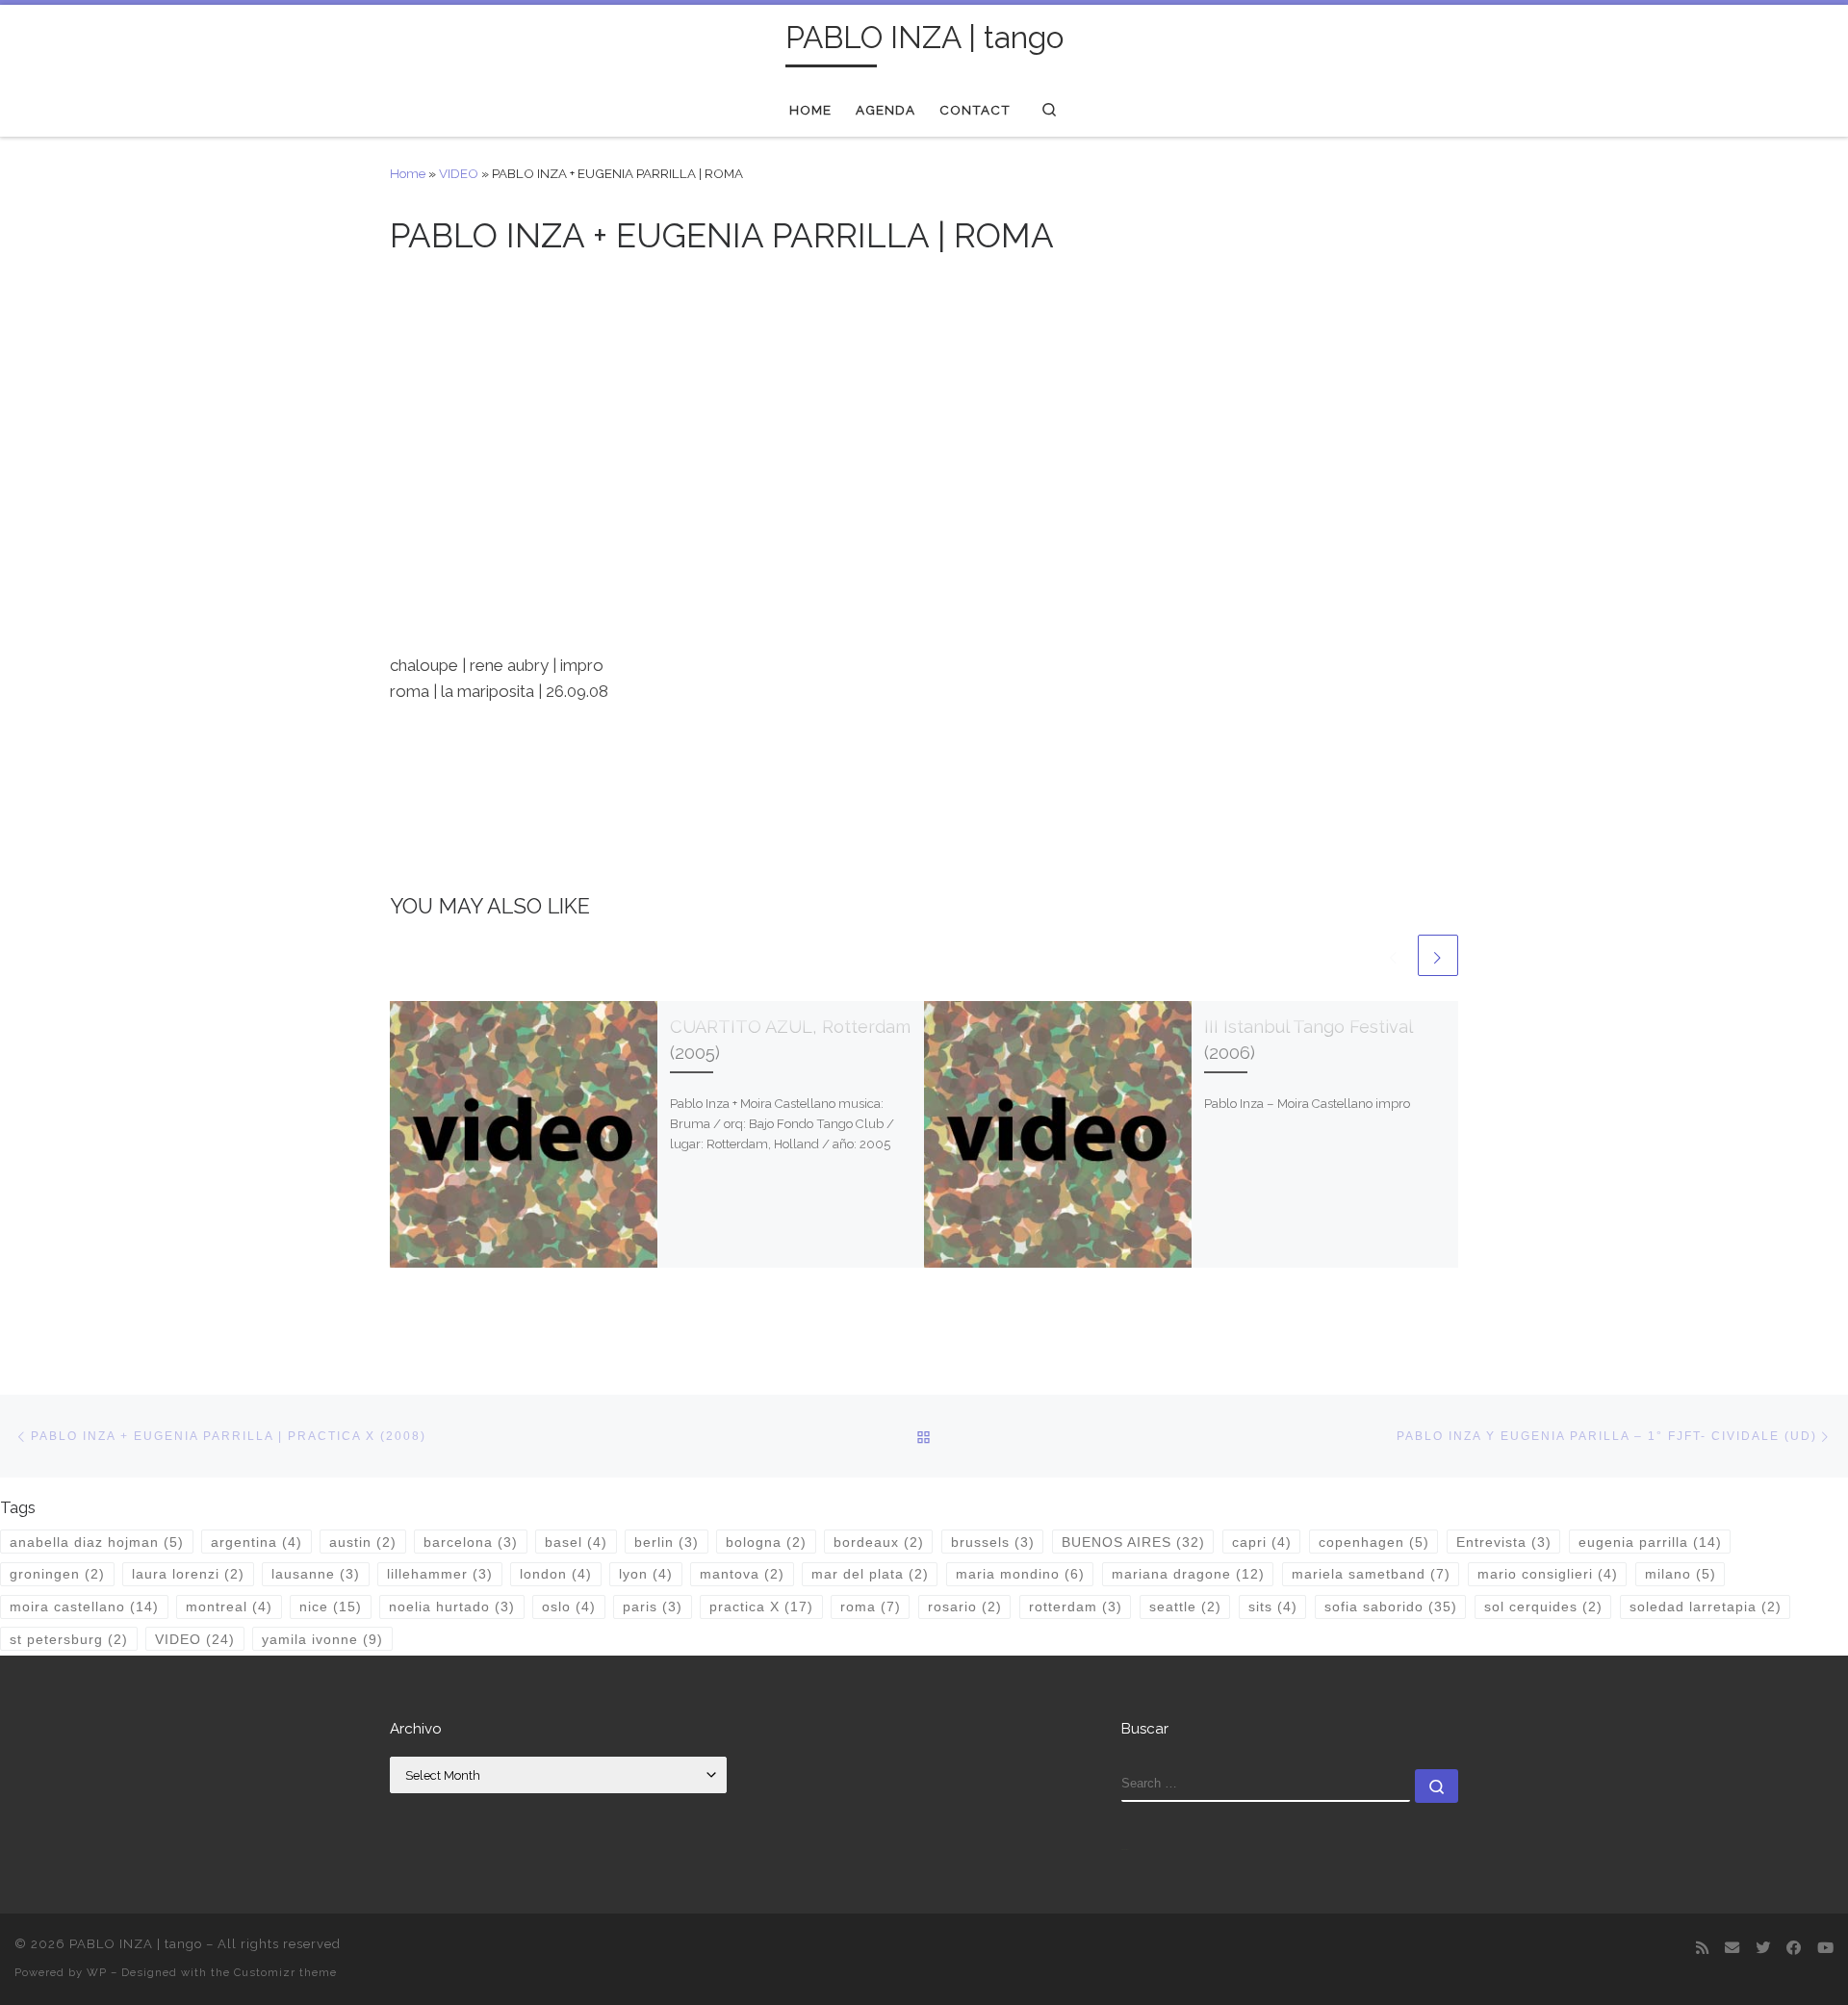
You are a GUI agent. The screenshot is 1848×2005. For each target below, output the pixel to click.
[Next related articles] (1438, 955)
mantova (742, 1574)
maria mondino (1020, 1574)
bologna (766, 1542)
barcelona (471, 1542)
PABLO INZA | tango (136, 1944)
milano (1681, 1574)
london (556, 1574)
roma (871, 1607)
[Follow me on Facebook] (1794, 1949)
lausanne (316, 1574)
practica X (761, 1607)
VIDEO (459, 173)
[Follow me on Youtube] (1825, 1949)
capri (1262, 1542)
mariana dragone (1188, 1574)
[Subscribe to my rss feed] (1702, 1949)
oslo (569, 1607)
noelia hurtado (452, 1607)
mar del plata (870, 1574)
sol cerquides (1543, 1607)
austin (363, 1542)
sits (1273, 1607)
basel (576, 1542)
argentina (257, 1542)
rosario (965, 1607)
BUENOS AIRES (1133, 1542)
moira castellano (84, 1607)
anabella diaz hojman (97, 1542)
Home (408, 173)
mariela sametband (1371, 1574)
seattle (1185, 1607)
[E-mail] (1732, 1949)
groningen (57, 1574)
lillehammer (440, 1574)
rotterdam (1076, 1607)
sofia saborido (1391, 1607)
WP (97, 1972)
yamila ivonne (322, 1639)
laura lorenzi (188, 1574)
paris (653, 1607)
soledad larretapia (1706, 1607)
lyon (646, 1574)
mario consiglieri (1548, 1574)
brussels (993, 1542)
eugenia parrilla (1650, 1542)
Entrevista (1504, 1542)
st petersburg (69, 1639)
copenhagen (1374, 1542)
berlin (667, 1542)
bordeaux (879, 1542)
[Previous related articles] (1394, 955)
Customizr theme (285, 1972)
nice (331, 1607)
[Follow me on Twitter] (1763, 1949)
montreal (229, 1607)
